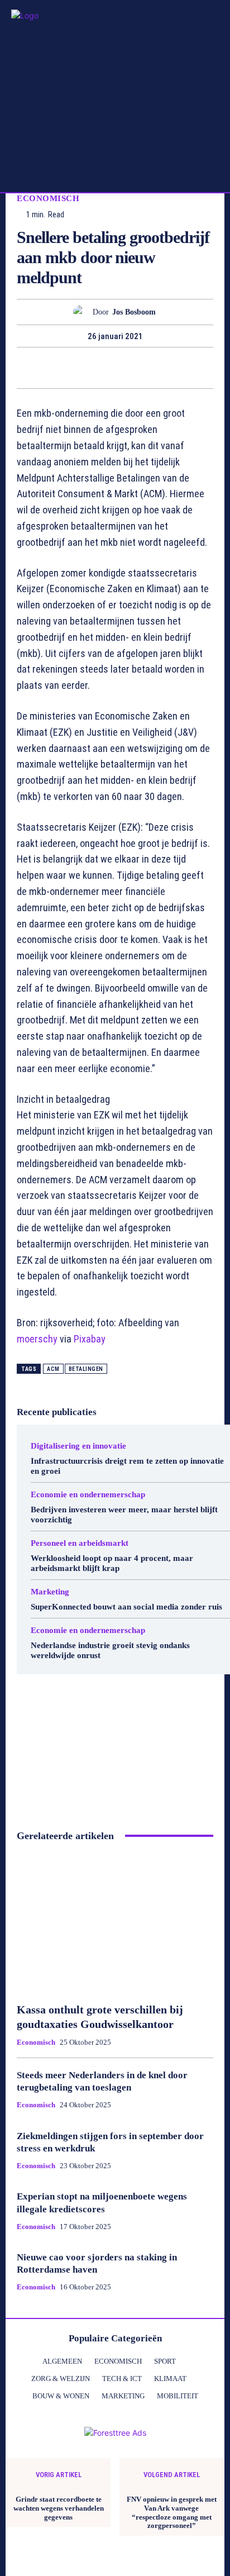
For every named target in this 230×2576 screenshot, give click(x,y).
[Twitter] (50, 368)
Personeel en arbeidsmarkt (80, 1543)
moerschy (37, 1339)
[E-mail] (153, 368)
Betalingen (86, 1369)
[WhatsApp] (102, 368)
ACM (53, 1369)
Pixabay (90, 1339)
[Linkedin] (127, 368)
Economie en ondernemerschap (88, 1495)
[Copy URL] (179, 368)
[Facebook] (25, 368)
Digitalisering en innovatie (78, 1446)
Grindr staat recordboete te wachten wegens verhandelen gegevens (59, 2508)
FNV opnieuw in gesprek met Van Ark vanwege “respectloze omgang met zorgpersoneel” (172, 2512)
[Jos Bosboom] (83, 312)
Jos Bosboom (134, 312)
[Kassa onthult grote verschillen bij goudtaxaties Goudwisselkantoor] (115, 1922)
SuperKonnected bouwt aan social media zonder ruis (126, 1607)
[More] (205, 368)
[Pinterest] (76, 368)
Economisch (48, 199)
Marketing (50, 1592)
